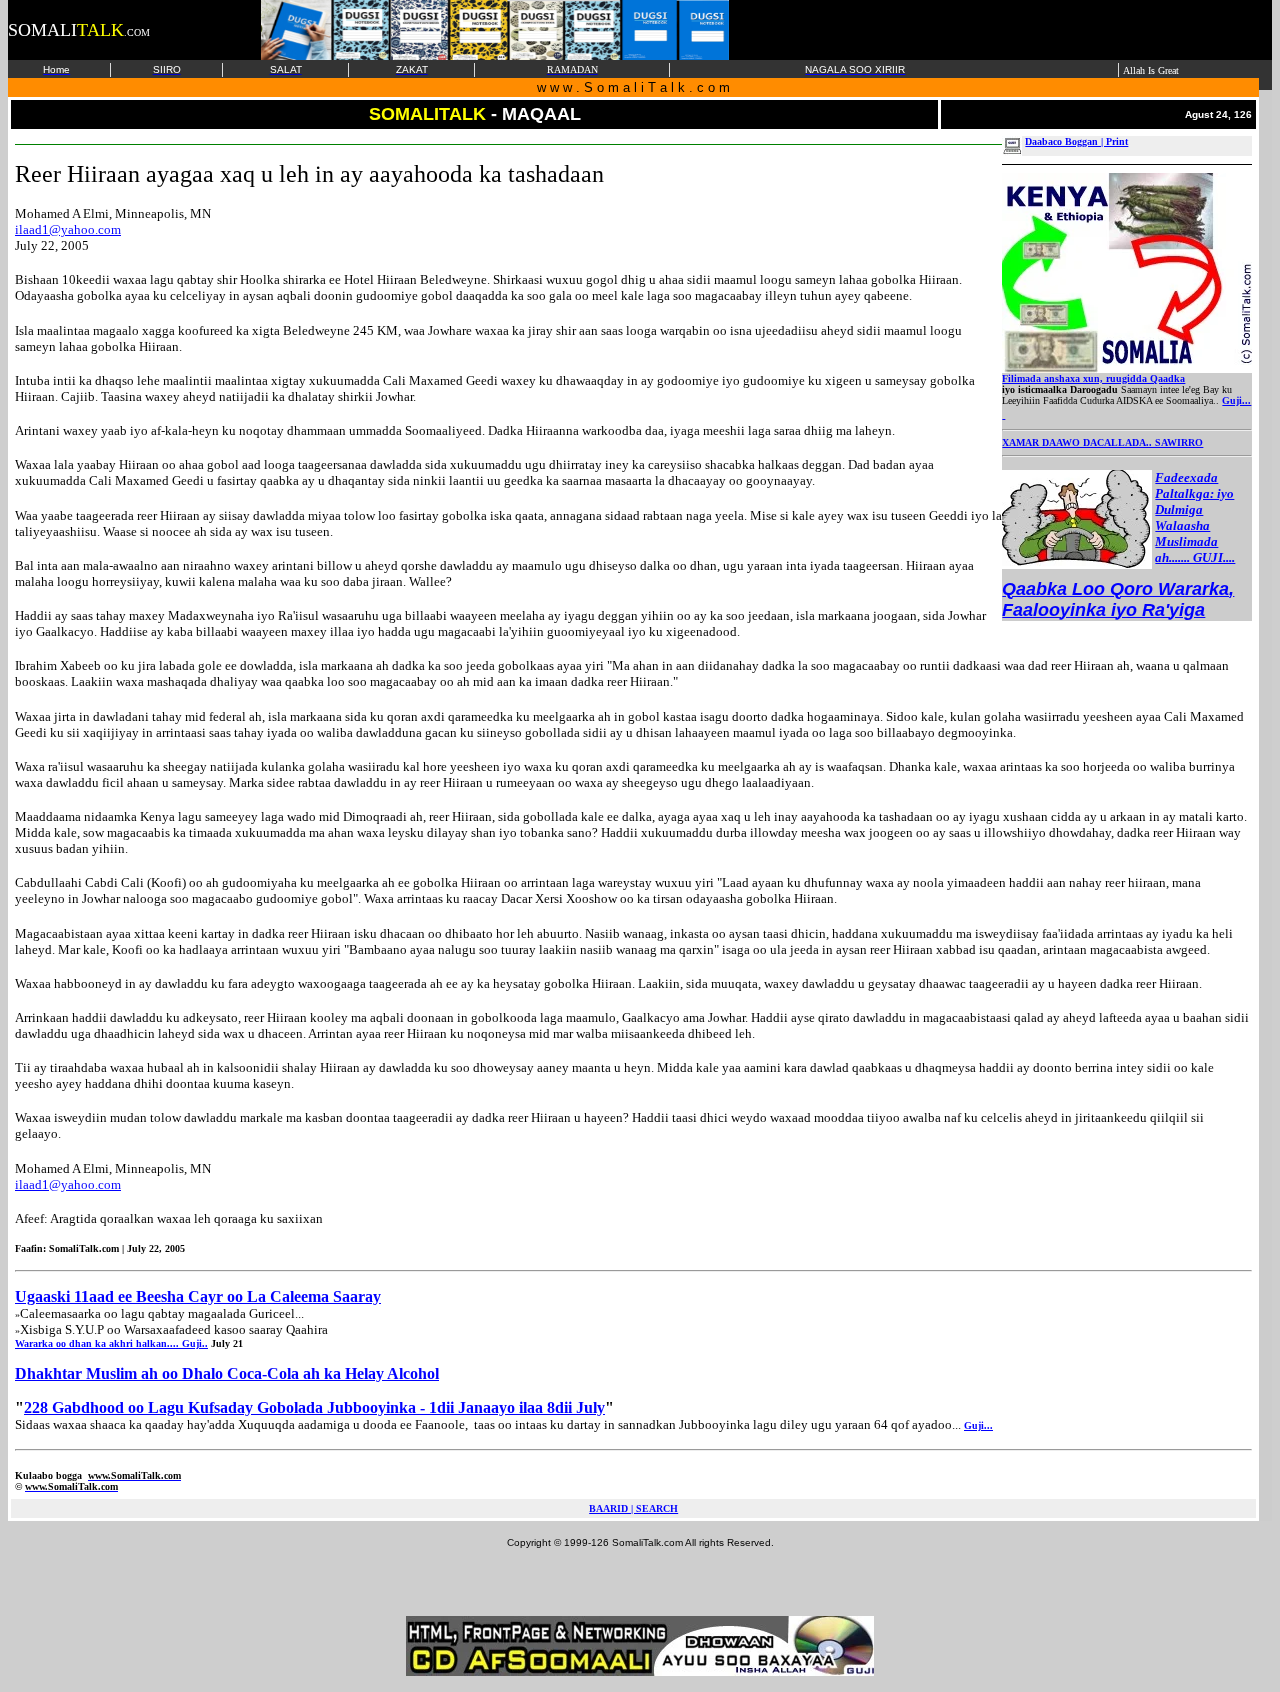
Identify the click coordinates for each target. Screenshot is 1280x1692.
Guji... (1236, 400)
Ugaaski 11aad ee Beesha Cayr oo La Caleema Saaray (198, 1296)
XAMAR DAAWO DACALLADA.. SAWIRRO (1102, 442)
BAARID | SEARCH (633, 1508)
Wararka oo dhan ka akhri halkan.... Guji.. (111, 1343)
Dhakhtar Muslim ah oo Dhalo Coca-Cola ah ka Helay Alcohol (227, 1373)
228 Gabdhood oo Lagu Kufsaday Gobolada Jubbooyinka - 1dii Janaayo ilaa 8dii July (314, 1407)
